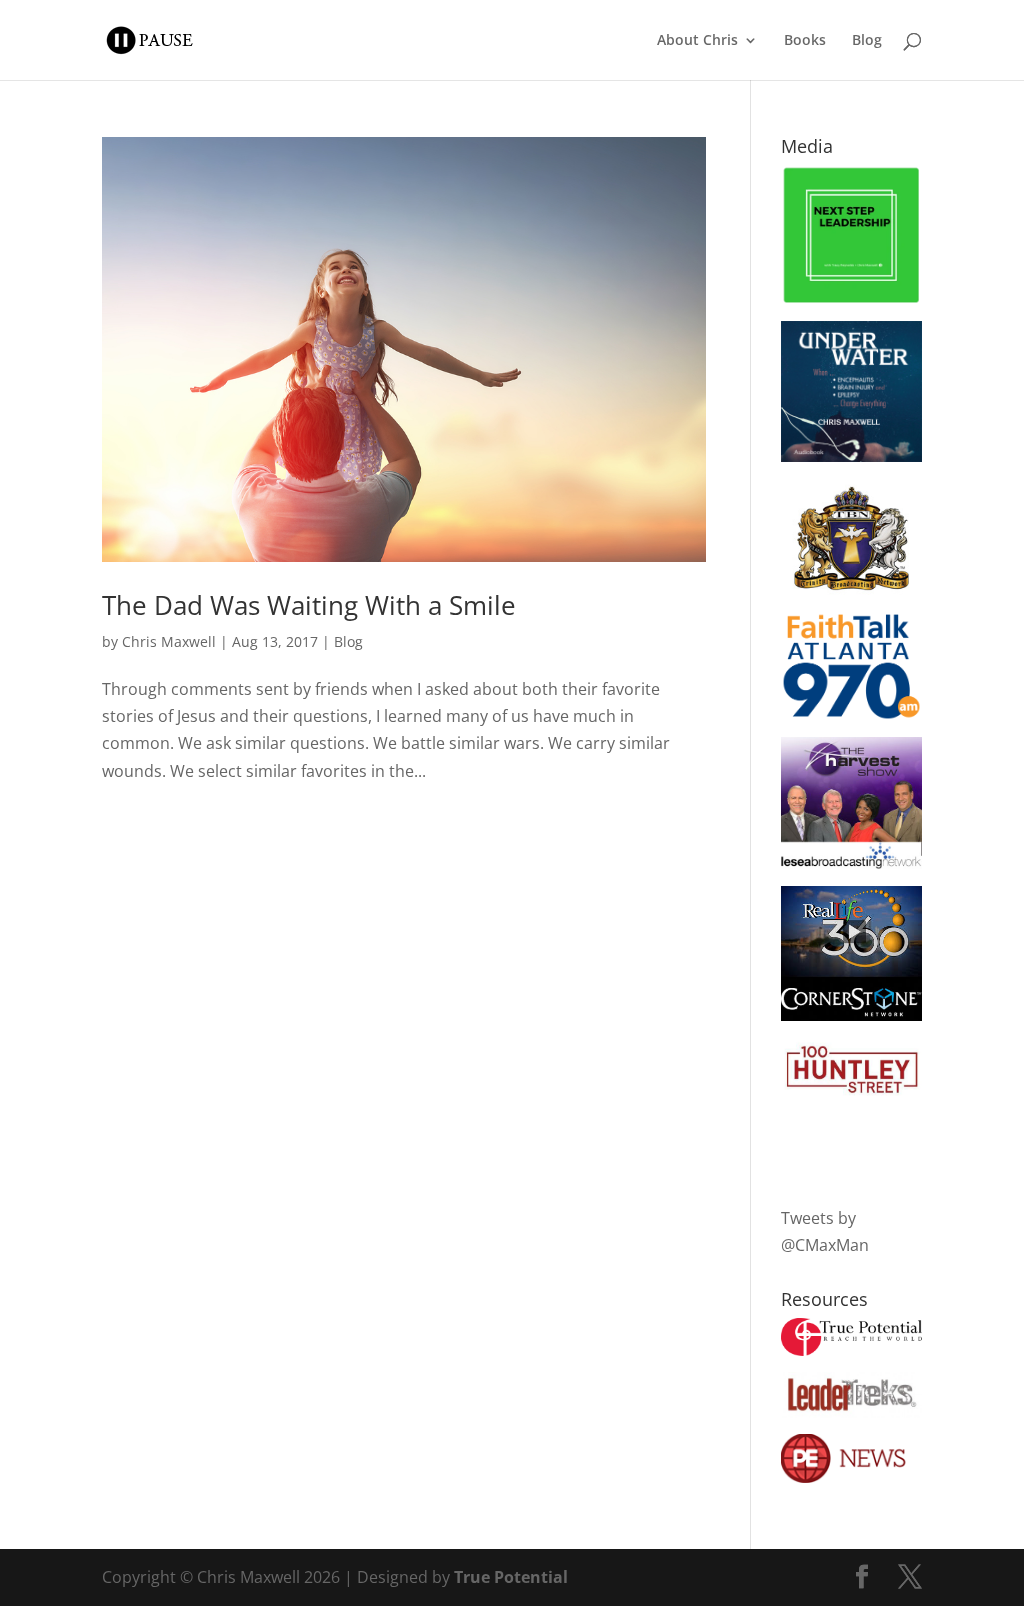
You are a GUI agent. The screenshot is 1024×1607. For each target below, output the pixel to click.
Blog (867, 41)
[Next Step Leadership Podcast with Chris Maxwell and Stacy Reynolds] (851, 299)
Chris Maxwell (169, 641)
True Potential (511, 1577)
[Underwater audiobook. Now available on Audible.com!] (851, 456)
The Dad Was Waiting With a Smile (309, 605)
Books (805, 41)
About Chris (697, 41)
